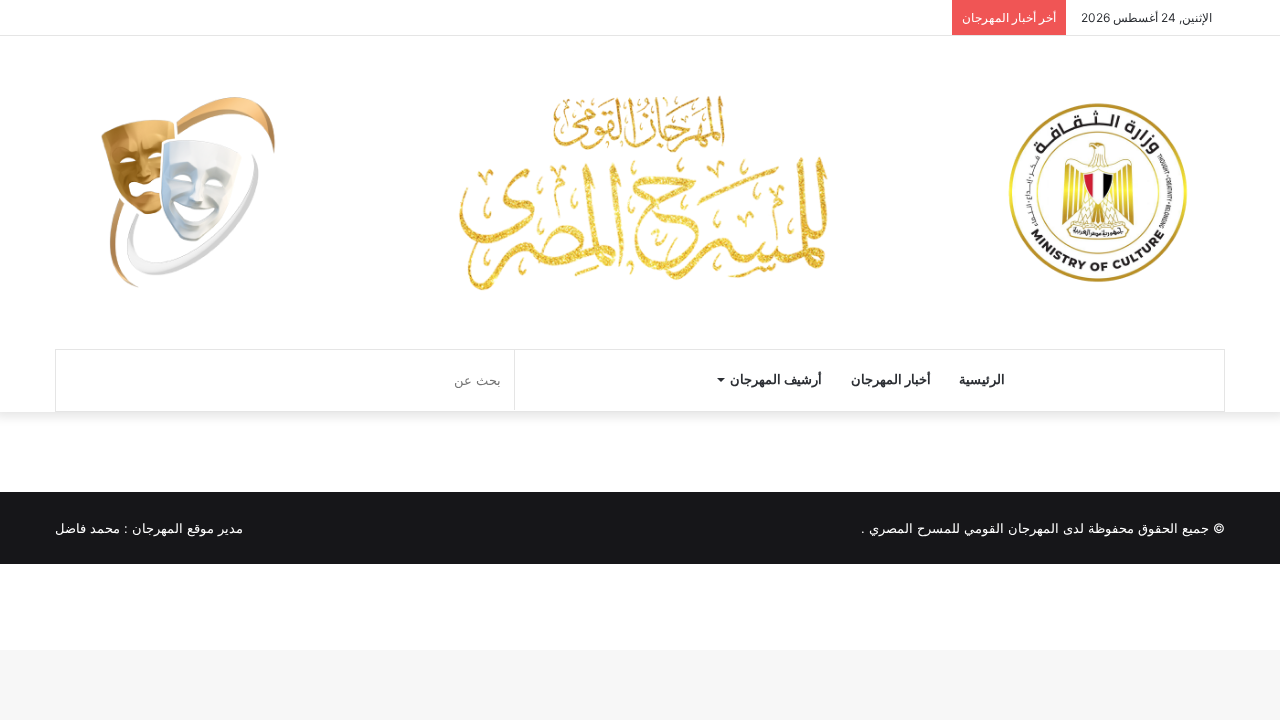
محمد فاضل (87, 528)
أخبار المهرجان (891, 379)
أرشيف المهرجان (776, 379)
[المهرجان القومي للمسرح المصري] (640, 192)
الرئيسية (982, 379)
